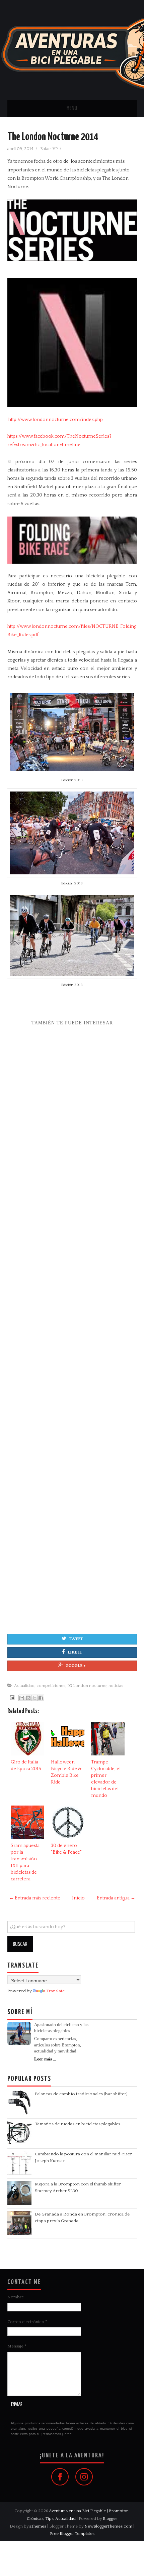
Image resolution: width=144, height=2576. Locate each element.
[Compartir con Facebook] (41, 1698)
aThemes (38, 2526)
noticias (116, 1686)
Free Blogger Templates (72, 2534)
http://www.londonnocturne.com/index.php (56, 420)
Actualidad (24, 1686)
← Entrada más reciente (35, 1898)
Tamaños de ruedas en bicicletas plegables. (78, 2124)
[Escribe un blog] (28, 1698)
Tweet (76, 1639)
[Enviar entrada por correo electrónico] (11, 1698)
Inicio (78, 1898)
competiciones (51, 1686)
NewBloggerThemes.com (108, 2526)
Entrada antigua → (116, 1898)
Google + (76, 1666)
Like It (75, 1652)
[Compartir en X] (34, 1698)
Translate (55, 1991)
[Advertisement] (72, 1325)
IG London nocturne (87, 1686)
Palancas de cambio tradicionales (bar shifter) (81, 2094)
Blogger (110, 2519)
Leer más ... (45, 2059)
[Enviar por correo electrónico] (22, 1698)
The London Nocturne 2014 (53, 137)
